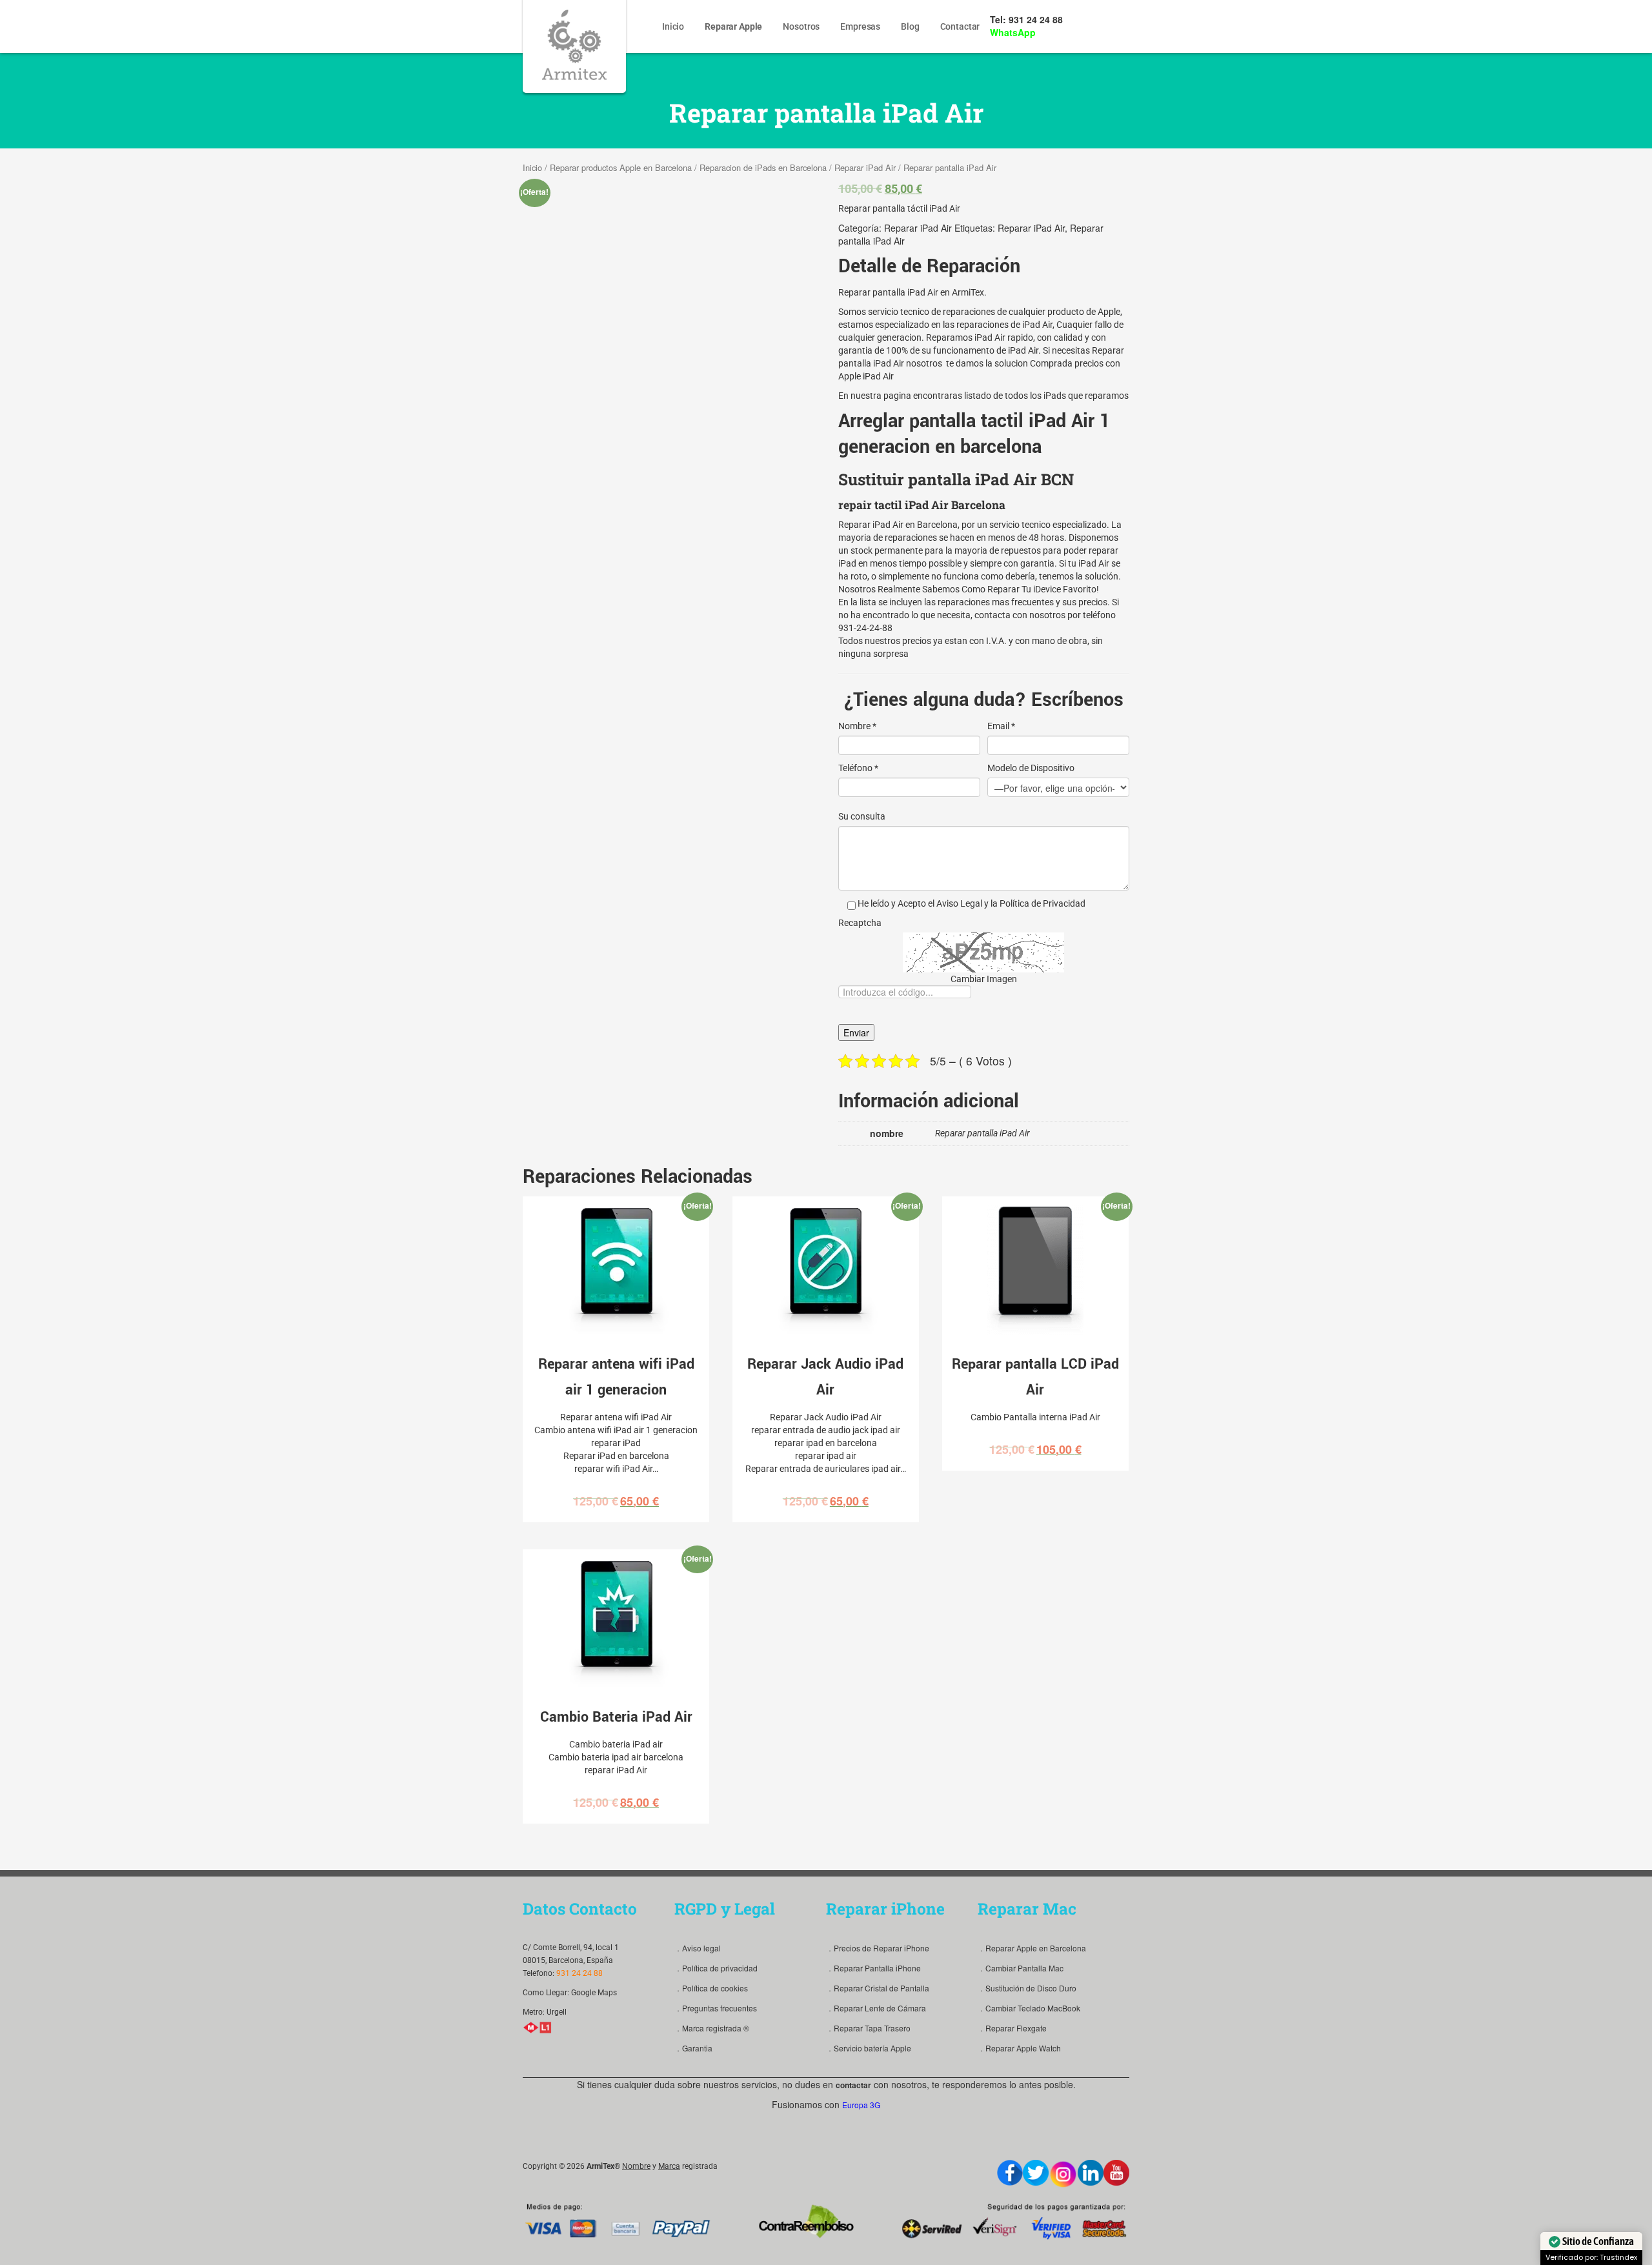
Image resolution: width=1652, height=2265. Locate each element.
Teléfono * (858, 768)
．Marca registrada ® (712, 2028)
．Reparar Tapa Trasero (868, 2028)
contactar (853, 2085)
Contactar (960, 26)
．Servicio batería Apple (869, 2048)
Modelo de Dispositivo (1031, 768)
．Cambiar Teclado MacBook (1029, 2008)
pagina (897, 396)
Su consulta (862, 816)
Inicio (673, 26)
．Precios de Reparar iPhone (878, 1948)
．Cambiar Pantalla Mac (1021, 1968)
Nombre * (857, 726)
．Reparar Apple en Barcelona (1032, 1948)
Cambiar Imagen (984, 979)
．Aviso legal (698, 1948)
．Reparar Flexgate (1012, 2028)
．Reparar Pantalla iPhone (873, 1968)
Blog (910, 26)
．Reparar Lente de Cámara (876, 2008)
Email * (1001, 726)
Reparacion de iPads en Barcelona (763, 167)
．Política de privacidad (716, 1968)
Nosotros (801, 26)
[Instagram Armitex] (1063, 2174)
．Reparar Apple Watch (1019, 2048)
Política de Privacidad (1043, 903)
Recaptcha (860, 923)
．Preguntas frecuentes (716, 2008)
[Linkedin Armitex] (1091, 2173)
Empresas (860, 26)
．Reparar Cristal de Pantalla (878, 1988)
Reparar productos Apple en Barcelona (621, 167)
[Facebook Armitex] (1010, 2173)
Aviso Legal (959, 903)
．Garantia (693, 2048)
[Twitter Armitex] (1036, 2173)
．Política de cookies (711, 1988)
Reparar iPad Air (865, 167)
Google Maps (594, 1993)
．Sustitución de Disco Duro (1027, 1988)
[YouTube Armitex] (1116, 2173)
